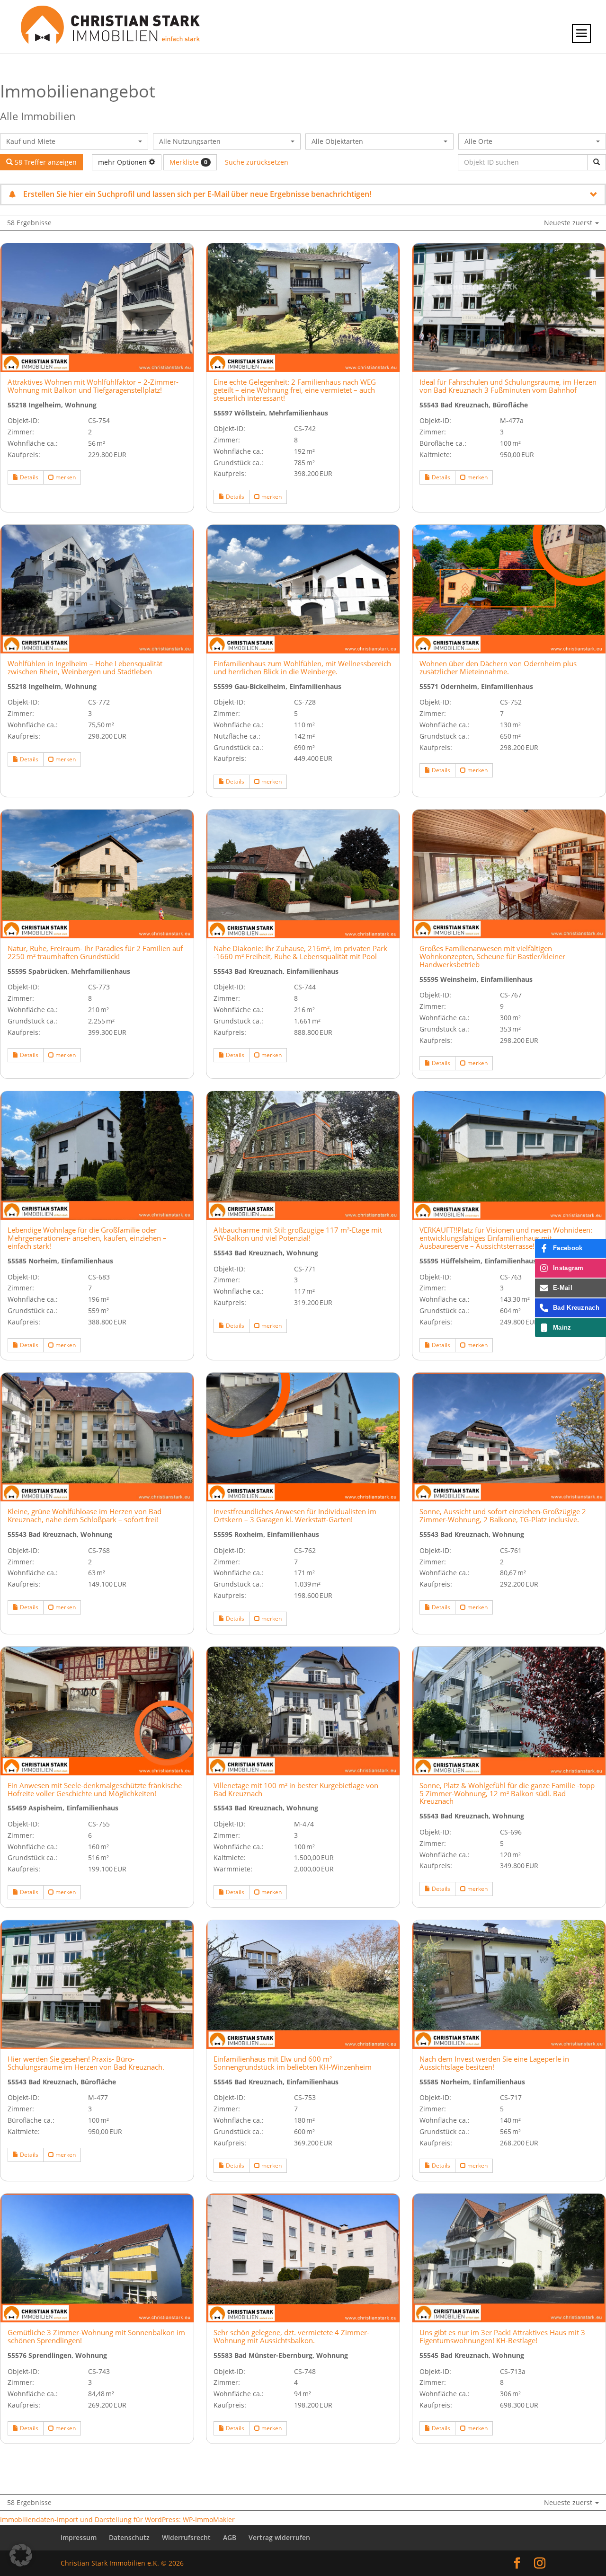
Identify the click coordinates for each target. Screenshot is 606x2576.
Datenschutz (129, 2537)
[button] (21, 2555)
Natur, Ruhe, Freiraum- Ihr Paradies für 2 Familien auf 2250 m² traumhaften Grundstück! (95, 953)
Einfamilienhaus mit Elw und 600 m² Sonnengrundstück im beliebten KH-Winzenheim (293, 2063)
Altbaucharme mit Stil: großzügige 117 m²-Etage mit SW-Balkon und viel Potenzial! (298, 1234)
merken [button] (65, 477)
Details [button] (28, 477)
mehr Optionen (123, 162)
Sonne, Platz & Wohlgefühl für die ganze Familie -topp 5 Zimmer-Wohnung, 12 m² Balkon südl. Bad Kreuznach (507, 1794)
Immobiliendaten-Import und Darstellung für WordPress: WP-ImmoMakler (117, 2519)
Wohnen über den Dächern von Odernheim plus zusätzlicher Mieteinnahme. (498, 668)
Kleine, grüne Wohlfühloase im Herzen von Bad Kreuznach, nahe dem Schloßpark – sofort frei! (85, 1516)
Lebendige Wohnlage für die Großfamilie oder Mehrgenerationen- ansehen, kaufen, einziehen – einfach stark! (87, 1238)
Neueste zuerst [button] (569, 223)
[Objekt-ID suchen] (597, 162)
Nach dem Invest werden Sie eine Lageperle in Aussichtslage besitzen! (494, 2063)
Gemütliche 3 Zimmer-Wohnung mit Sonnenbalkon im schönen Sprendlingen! (96, 2337)
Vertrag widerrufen (279, 2537)
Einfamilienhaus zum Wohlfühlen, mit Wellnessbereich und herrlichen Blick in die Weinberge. (302, 668)
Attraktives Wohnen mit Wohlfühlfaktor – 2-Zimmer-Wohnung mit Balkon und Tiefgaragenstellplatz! (93, 386)
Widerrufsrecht (186, 2537)
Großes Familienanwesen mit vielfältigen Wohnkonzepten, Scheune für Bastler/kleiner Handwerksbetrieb (492, 957)
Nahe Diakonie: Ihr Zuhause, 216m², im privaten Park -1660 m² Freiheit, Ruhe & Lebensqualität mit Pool (300, 953)
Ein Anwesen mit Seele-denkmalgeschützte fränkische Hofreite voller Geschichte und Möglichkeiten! (95, 1790)
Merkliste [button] (188, 162)
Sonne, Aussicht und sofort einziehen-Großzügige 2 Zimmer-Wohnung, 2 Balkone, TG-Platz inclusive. (503, 1516)
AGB (230, 2537)
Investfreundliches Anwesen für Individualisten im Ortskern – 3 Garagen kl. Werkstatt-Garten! (295, 1516)
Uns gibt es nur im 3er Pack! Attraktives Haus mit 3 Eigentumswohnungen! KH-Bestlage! (502, 2337)
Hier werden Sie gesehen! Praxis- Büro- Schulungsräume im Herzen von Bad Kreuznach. (86, 2063)
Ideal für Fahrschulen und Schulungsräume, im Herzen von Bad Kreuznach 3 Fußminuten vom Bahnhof (508, 386)
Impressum (79, 2537)
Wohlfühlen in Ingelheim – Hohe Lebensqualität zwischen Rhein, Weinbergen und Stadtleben (85, 668)
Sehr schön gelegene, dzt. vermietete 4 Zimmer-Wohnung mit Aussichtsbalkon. (291, 2337)
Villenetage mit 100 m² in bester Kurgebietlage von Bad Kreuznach (296, 1790)
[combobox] (74, 141)
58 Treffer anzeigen (45, 162)
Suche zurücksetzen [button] (257, 162)
